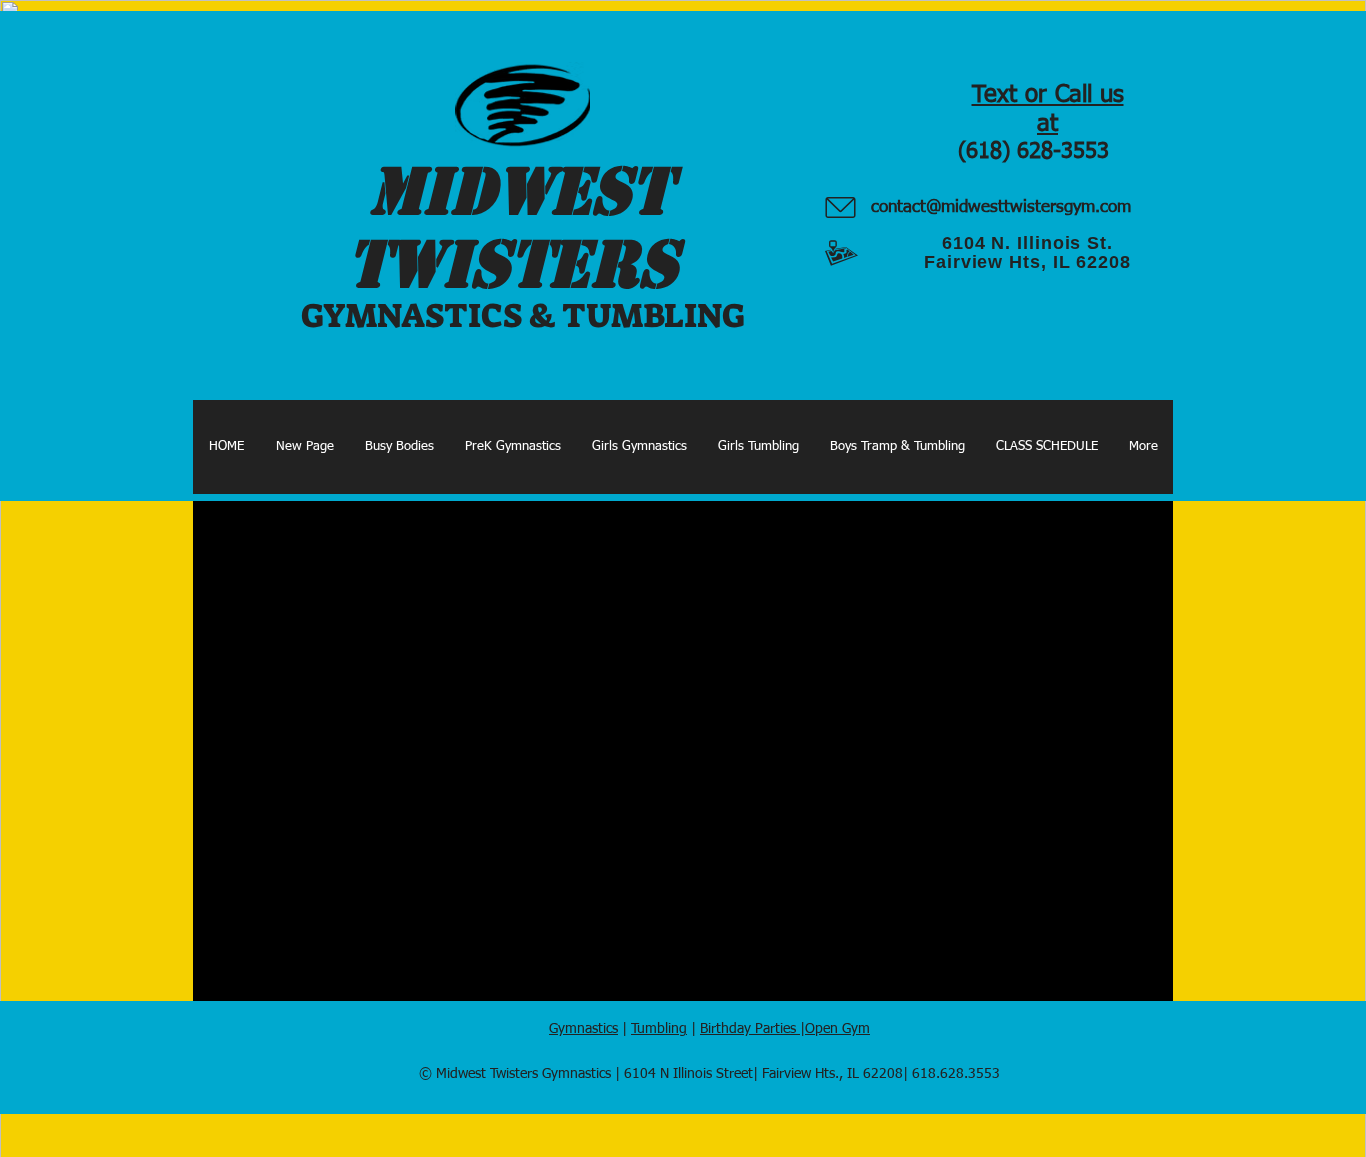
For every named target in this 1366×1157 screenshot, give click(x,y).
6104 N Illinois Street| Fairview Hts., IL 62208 (763, 1074)
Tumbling (659, 1029)
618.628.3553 (956, 1074)
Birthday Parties (750, 1029)
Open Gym (837, 1029)
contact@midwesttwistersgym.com (1001, 207)
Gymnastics (583, 1029)
